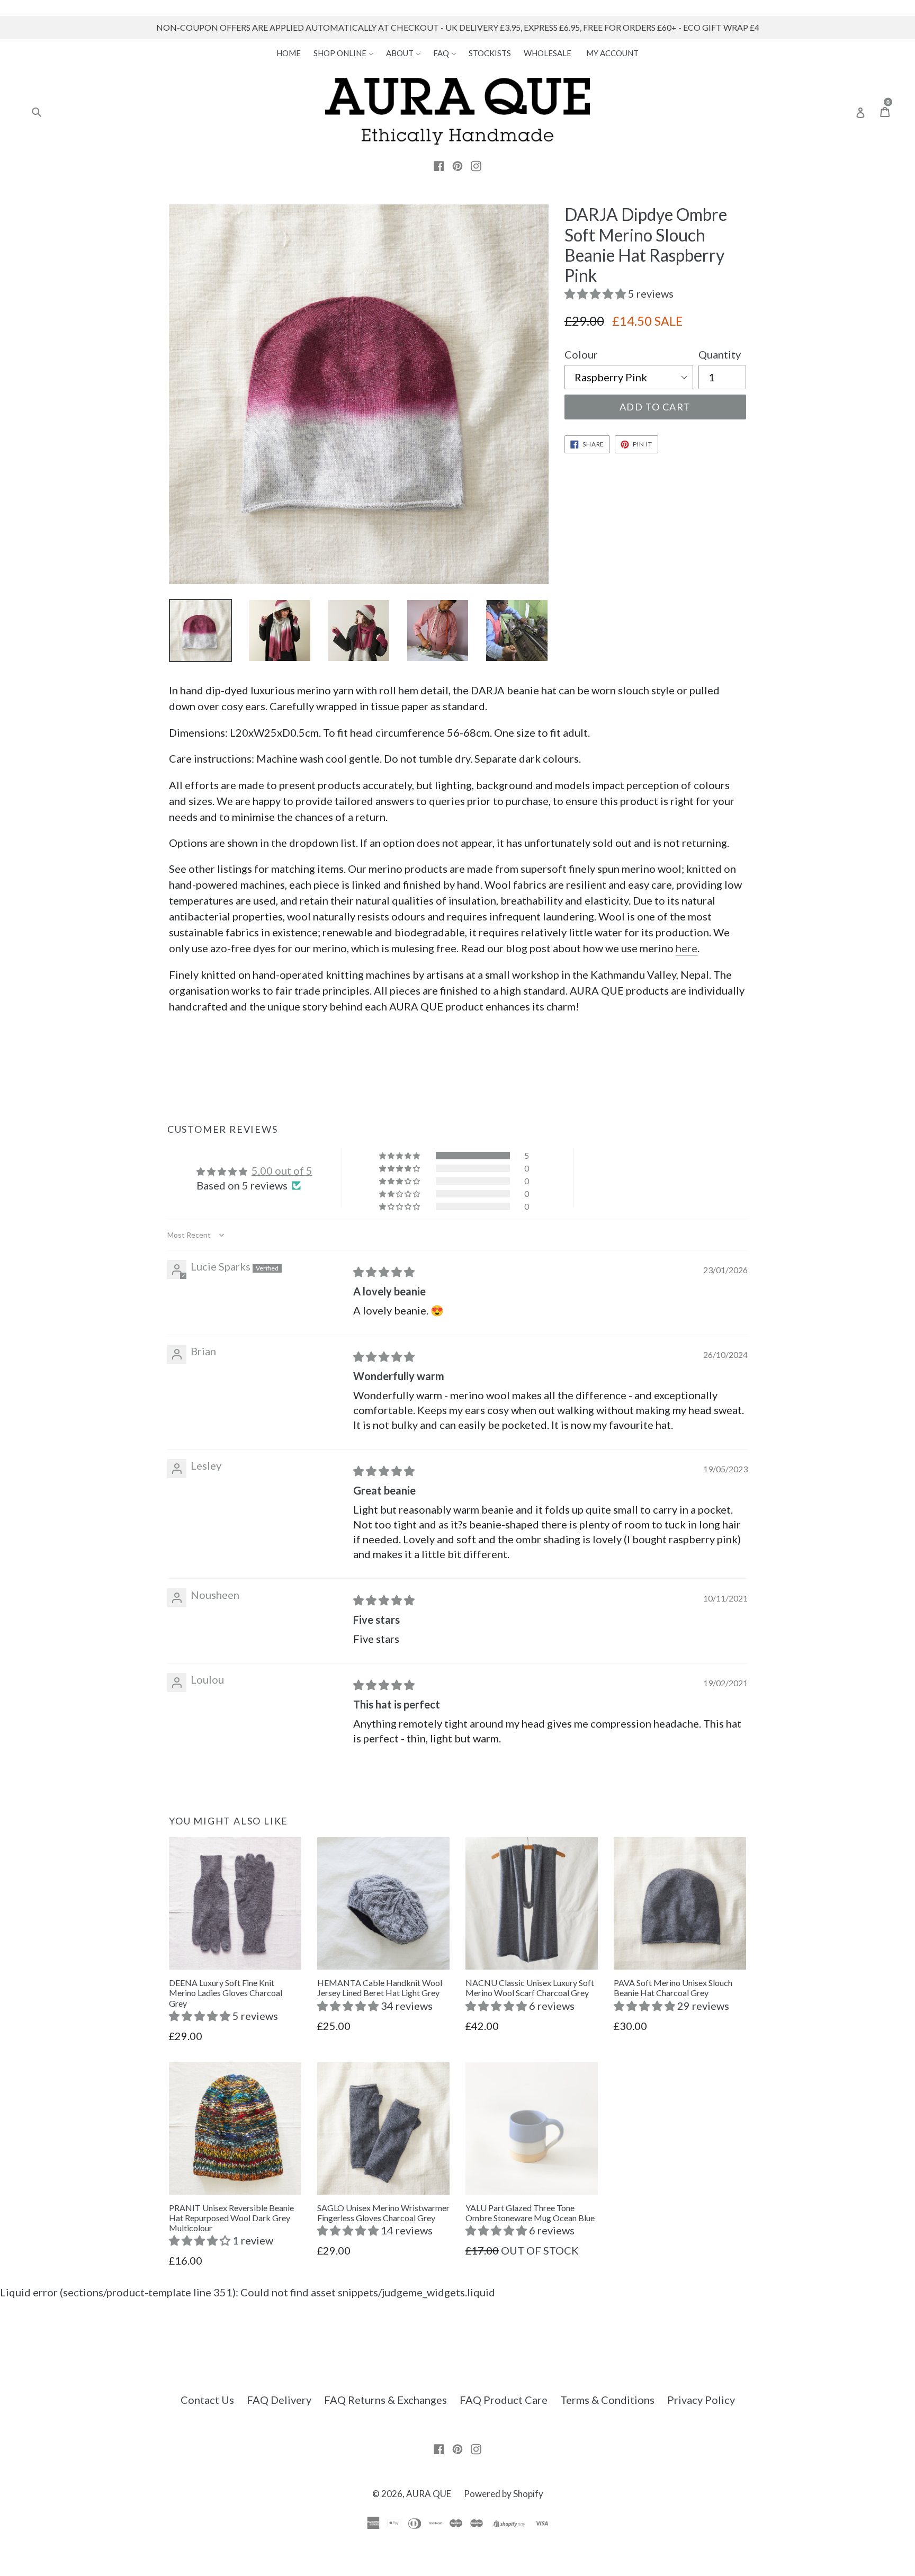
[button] (596, 293)
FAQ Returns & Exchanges (385, 2400)
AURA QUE (429, 2494)
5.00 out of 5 (282, 1170)
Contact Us (207, 2400)
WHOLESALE (548, 53)
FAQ (442, 53)
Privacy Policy (701, 2400)
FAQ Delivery (279, 2400)
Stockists (490, 53)
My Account (612, 53)
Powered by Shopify (504, 2494)
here (687, 948)
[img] (384, 1272)
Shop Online (341, 53)
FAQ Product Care (504, 2400)
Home (289, 53)
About (401, 53)
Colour (581, 354)
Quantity (720, 354)
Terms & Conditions (607, 2400)
